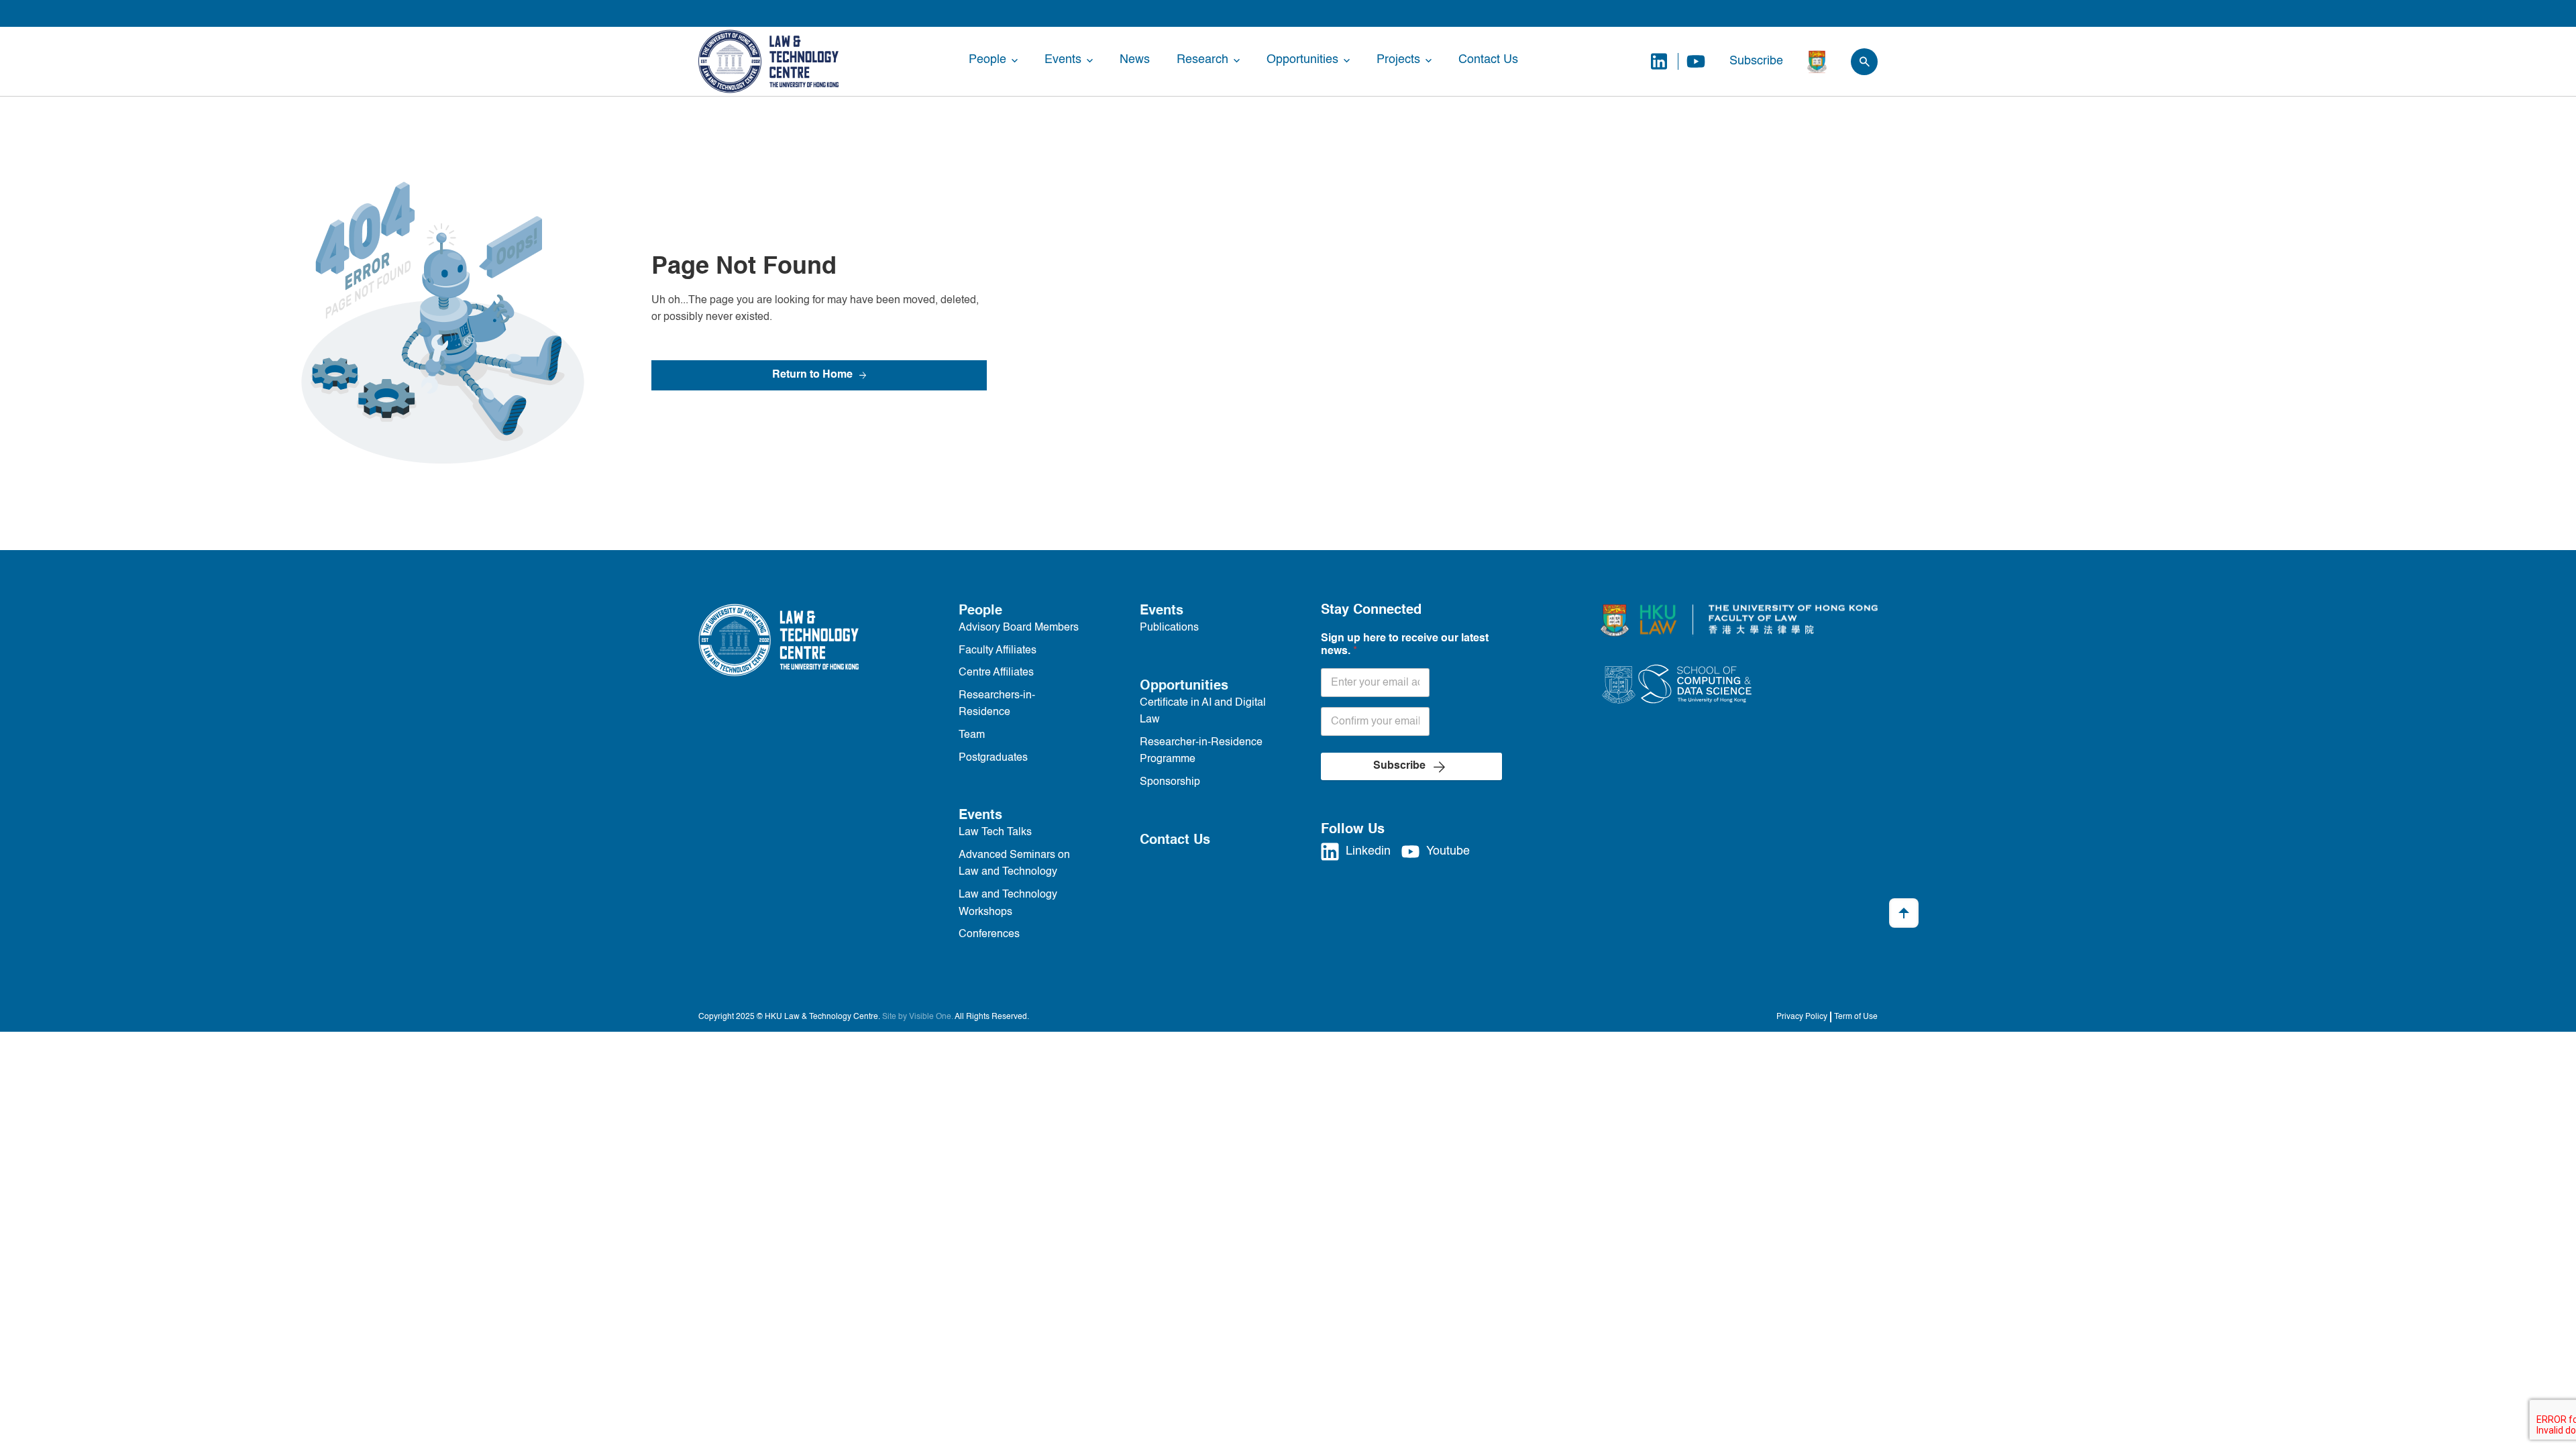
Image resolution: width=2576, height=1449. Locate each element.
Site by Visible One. (918, 1017)
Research (1202, 60)
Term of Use (1856, 1017)
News (1135, 60)
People (987, 60)
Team (972, 735)
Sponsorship (1170, 782)
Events (1063, 60)
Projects (1398, 60)
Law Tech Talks (995, 833)
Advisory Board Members (1019, 628)
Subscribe (1756, 61)
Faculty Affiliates (998, 651)
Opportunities (1302, 60)
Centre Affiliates (996, 673)
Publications (1169, 628)
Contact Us (1488, 60)
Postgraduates (993, 758)
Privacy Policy (1802, 1017)
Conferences (989, 934)
